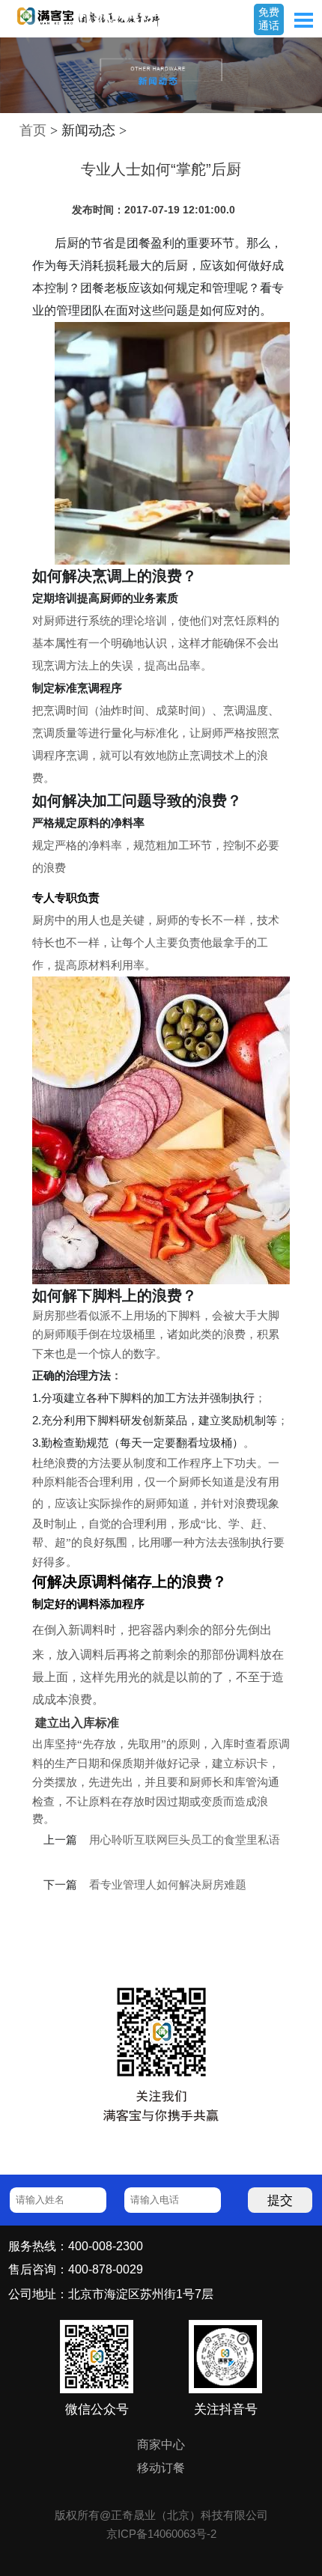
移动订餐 (161, 2467)
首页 (33, 130)
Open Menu (303, 20)
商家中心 (161, 2444)
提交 (280, 2200)
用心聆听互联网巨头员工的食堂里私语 (185, 1840)
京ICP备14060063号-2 (161, 2534)
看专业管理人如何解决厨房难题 (168, 1885)
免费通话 (269, 19)
